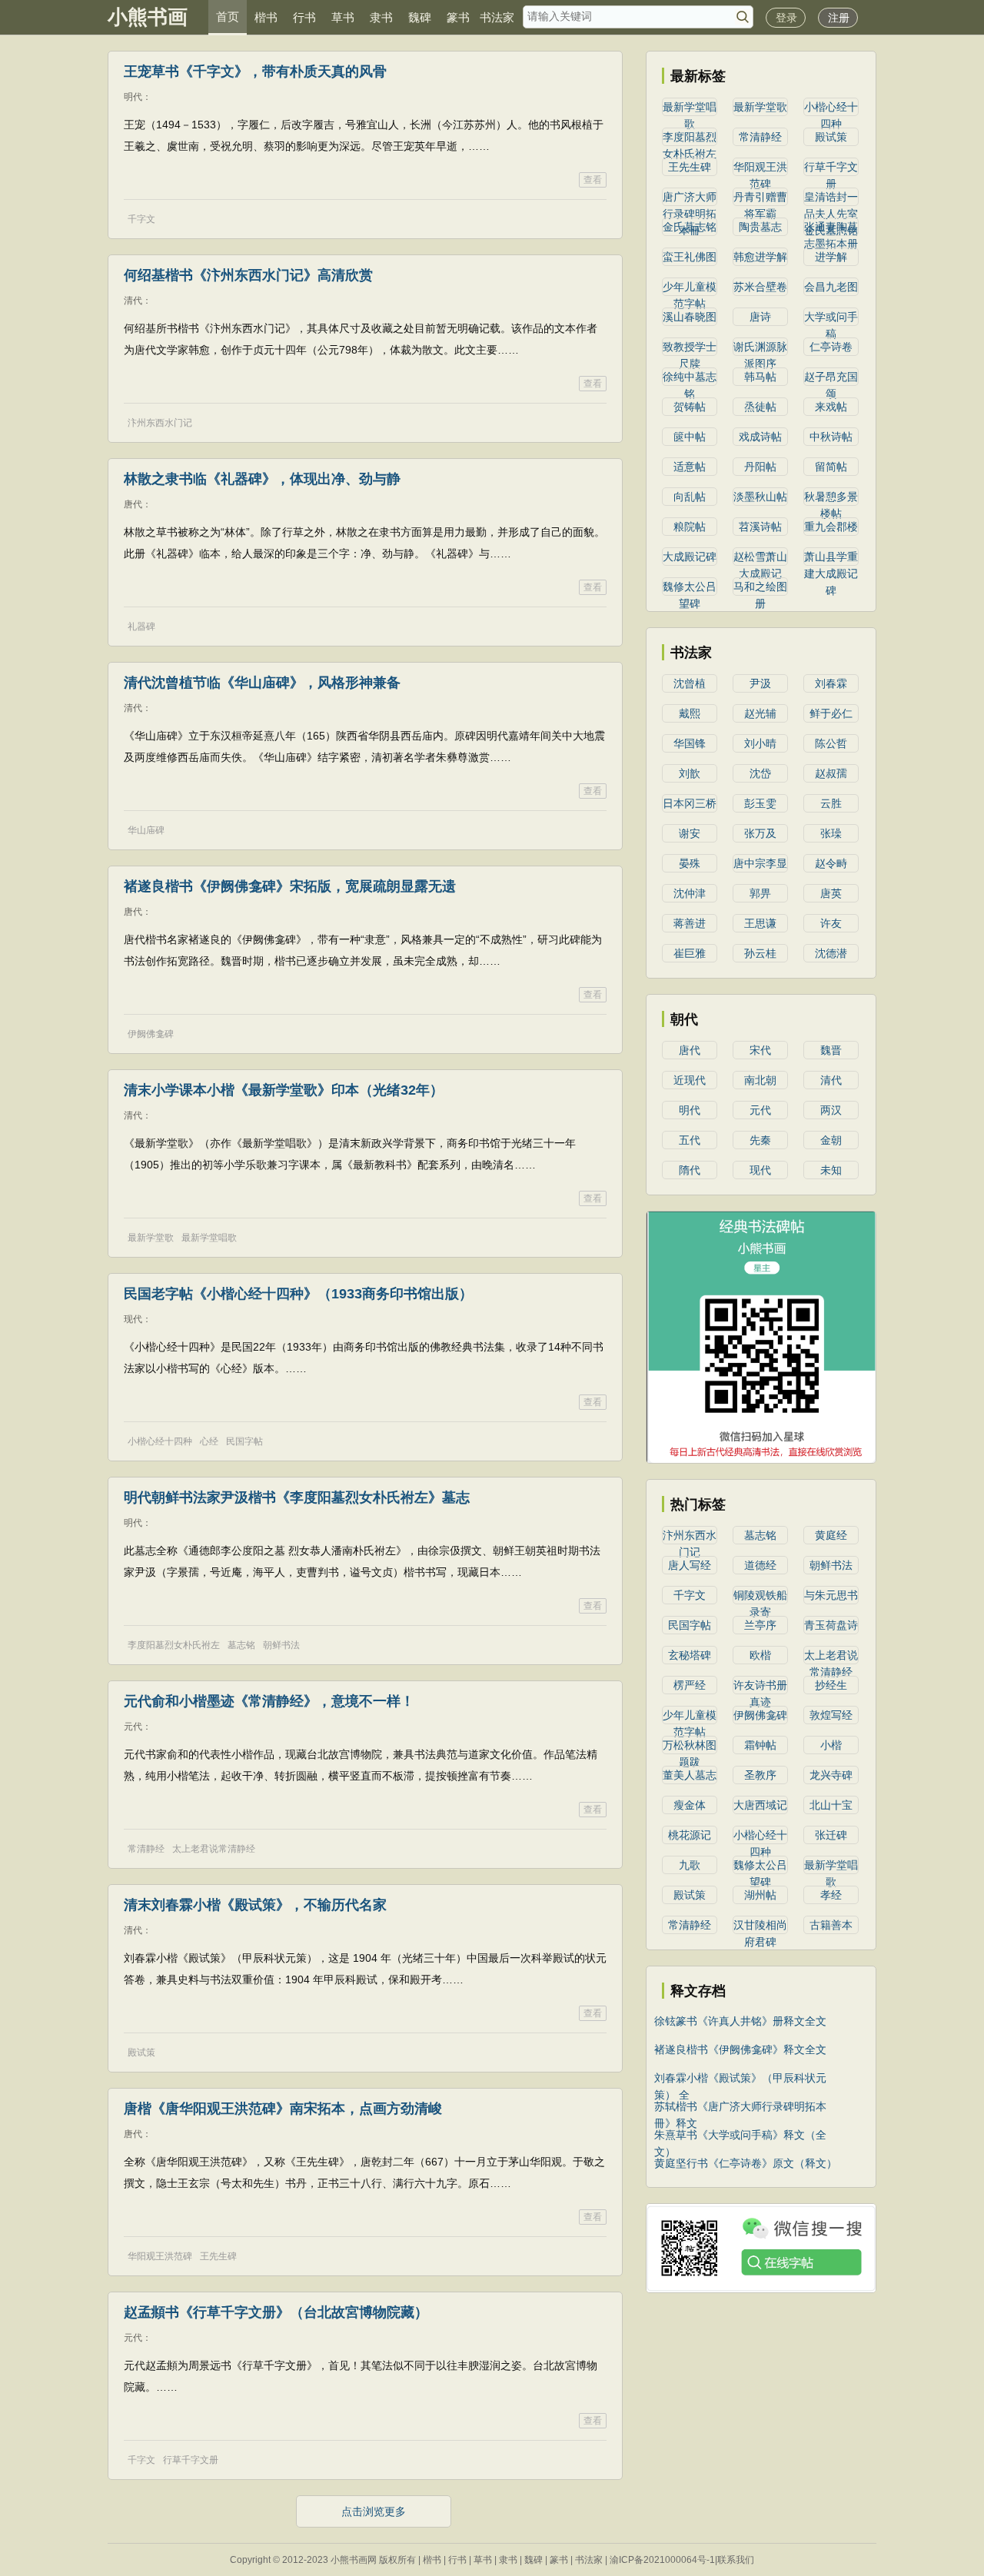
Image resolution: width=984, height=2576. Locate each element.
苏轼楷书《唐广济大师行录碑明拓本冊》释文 (740, 2107)
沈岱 (760, 773)
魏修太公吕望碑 (690, 588)
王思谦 (760, 923)
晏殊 (690, 863)
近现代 (690, 1080)
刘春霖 (831, 683)
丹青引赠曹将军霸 (760, 198)
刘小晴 (760, 743)
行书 (304, 17)
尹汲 (760, 683)
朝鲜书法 (281, 1645)
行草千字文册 (191, 2460)
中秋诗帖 (831, 437)
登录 (786, 18)
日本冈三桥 (690, 803)
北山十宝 (831, 1805)
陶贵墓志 (760, 227)
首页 (228, 17)
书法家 (497, 17)
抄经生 (831, 1685)
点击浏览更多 (374, 2511)
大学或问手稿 (831, 318)
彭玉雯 (760, 803)
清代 (831, 1080)
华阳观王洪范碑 (160, 2256)
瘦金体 (690, 1805)
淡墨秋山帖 (760, 497)
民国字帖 (244, 1441)
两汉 (831, 1110)
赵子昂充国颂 (831, 378)
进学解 (831, 257)
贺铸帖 (690, 407)
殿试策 (141, 2052)
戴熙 (690, 713)
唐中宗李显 (760, 863)
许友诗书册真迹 (760, 1687)
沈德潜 (831, 953)
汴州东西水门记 (160, 423)
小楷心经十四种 (160, 1441)
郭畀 (760, 893)
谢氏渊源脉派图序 (760, 348)
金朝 (831, 1140)
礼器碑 (141, 627)
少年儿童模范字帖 (690, 288)
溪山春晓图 (690, 317)
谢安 (690, 833)
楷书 (266, 17)
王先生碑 (218, 2256)
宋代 (760, 1050)
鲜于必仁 (831, 713)
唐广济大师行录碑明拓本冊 (690, 198)
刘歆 (690, 773)
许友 (831, 923)
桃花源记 (690, 1835)
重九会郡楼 (831, 527)
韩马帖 (760, 377)
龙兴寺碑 (831, 1775)
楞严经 (690, 1685)
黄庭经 (831, 1535)
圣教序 (760, 1775)
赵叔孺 (831, 773)
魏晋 (831, 1050)
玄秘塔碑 (690, 1655)
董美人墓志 (690, 1775)
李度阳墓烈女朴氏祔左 (174, 1645)
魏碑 (420, 17)
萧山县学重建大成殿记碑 (831, 558)
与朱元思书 (831, 1595)
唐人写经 (690, 1565)
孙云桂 (760, 953)
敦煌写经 (831, 1715)
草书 (343, 17)
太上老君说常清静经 (214, 1849)
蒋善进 (690, 923)
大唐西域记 (760, 1805)
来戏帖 (831, 407)
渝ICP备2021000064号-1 (662, 2560)
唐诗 (760, 317)
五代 (690, 1140)
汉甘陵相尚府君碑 (760, 1926)
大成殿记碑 (690, 557)
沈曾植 (690, 683)
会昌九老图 (831, 287)
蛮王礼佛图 (690, 257)
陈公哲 (831, 743)
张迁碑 (831, 1835)
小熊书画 (148, 17)
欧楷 (760, 1655)
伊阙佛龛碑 (151, 1034)
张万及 (760, 833)
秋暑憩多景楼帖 (831, 498)
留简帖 (831, 467)
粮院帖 (690, 527)
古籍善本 (831, 1925)
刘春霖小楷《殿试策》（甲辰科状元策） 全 (740, 2079)
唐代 (690, 1050)
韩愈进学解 (760, 257)
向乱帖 (690, 497)
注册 (839, 18)
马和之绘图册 (760, 588)
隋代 (690, 1170)
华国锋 (690, 743)
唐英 (831, 893)
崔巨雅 (690, 953)
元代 (760, 1110)
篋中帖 (690, 437)
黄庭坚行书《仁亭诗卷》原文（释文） (746, 2163)
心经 (209, 1441)
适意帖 (690, 467)
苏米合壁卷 (760, 287)
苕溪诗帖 (760, 527)
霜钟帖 (760, 1745)
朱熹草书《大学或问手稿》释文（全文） (740, 2136)
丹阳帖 (760, 467)
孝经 (831, 1895)
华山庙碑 (146, 830)
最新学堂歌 (151, 1238)
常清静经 (146, 1849)
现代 (760, 1170)
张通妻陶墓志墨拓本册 (831, 228)
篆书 (458, 17)
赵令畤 (831, 863)
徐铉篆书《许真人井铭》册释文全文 (740, 2021)
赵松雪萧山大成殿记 (760, 558)
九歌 (690, 1865)
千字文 (141, 219)
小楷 (831, 1745)
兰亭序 (760, 1625)
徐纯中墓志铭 (690, 378)
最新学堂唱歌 (209, 1238)
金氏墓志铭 (690, 227)
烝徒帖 (760, 407)
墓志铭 (241, 1645)
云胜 (831, 803)
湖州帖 (760, 1895)
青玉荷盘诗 (831, 1625)
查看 (593, 180)
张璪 (831, 833)
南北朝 (760, 1080)
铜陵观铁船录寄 (760, 1597)
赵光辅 (760, 713)
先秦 (760, 1140)
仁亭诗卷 (831, 347)
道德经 (760, 1565)
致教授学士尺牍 (690, 348)
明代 (690, 1110)
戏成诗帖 (760, 437)
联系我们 (736, 2560)
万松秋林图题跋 (690, 1747)
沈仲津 (690, 893)
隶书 (381, 17)
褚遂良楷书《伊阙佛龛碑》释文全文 (740, 2049)
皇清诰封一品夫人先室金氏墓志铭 (831, 198)
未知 (831, 1170)
